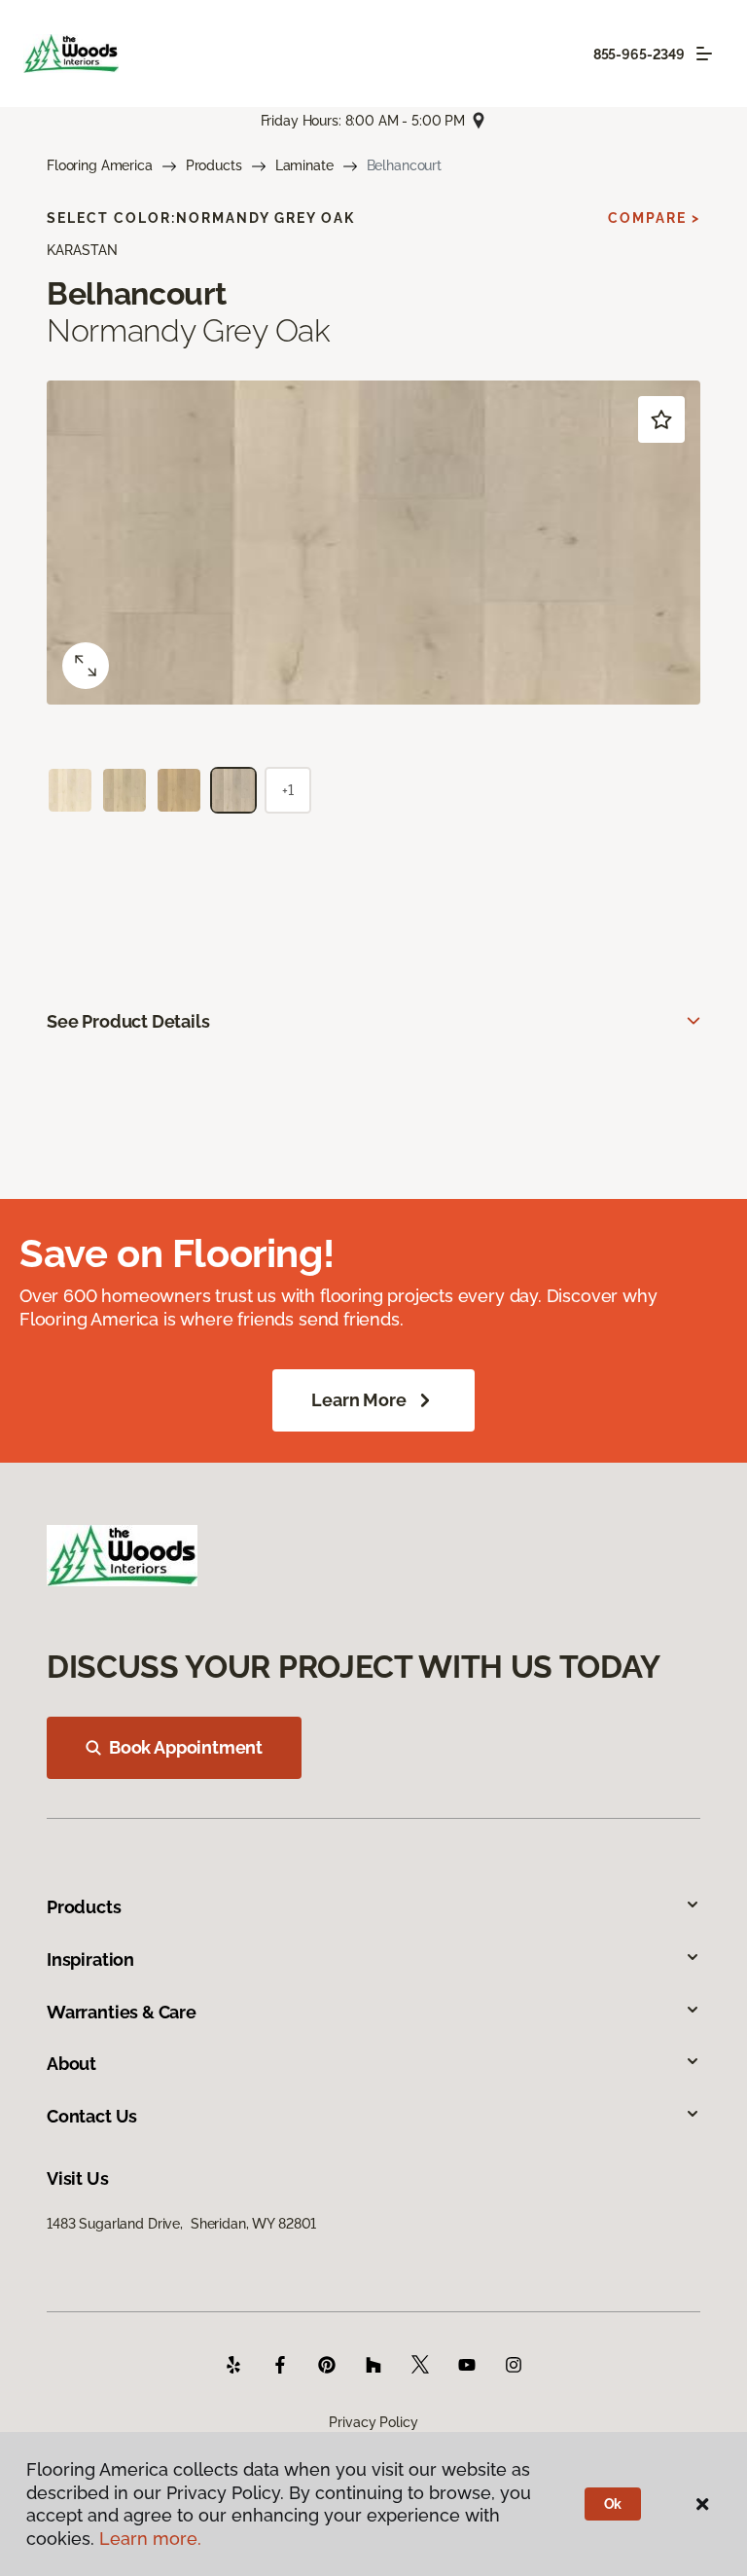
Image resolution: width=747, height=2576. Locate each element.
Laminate (304, 165)
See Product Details (128, 1021)
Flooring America (100, 165)
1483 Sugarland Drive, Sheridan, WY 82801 (181, 2224)
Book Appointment (186, 1747)
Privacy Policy (373, 2422)
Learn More (358, 1400)
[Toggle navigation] (704, 54)
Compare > (654, 218)
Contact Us (92, 2116)
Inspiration (90, 1959)
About (71, 2064)
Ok (613, 2504)
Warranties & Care (122, 2012)
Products (214, 165)
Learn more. (150, 2539)
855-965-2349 (639, 54)
